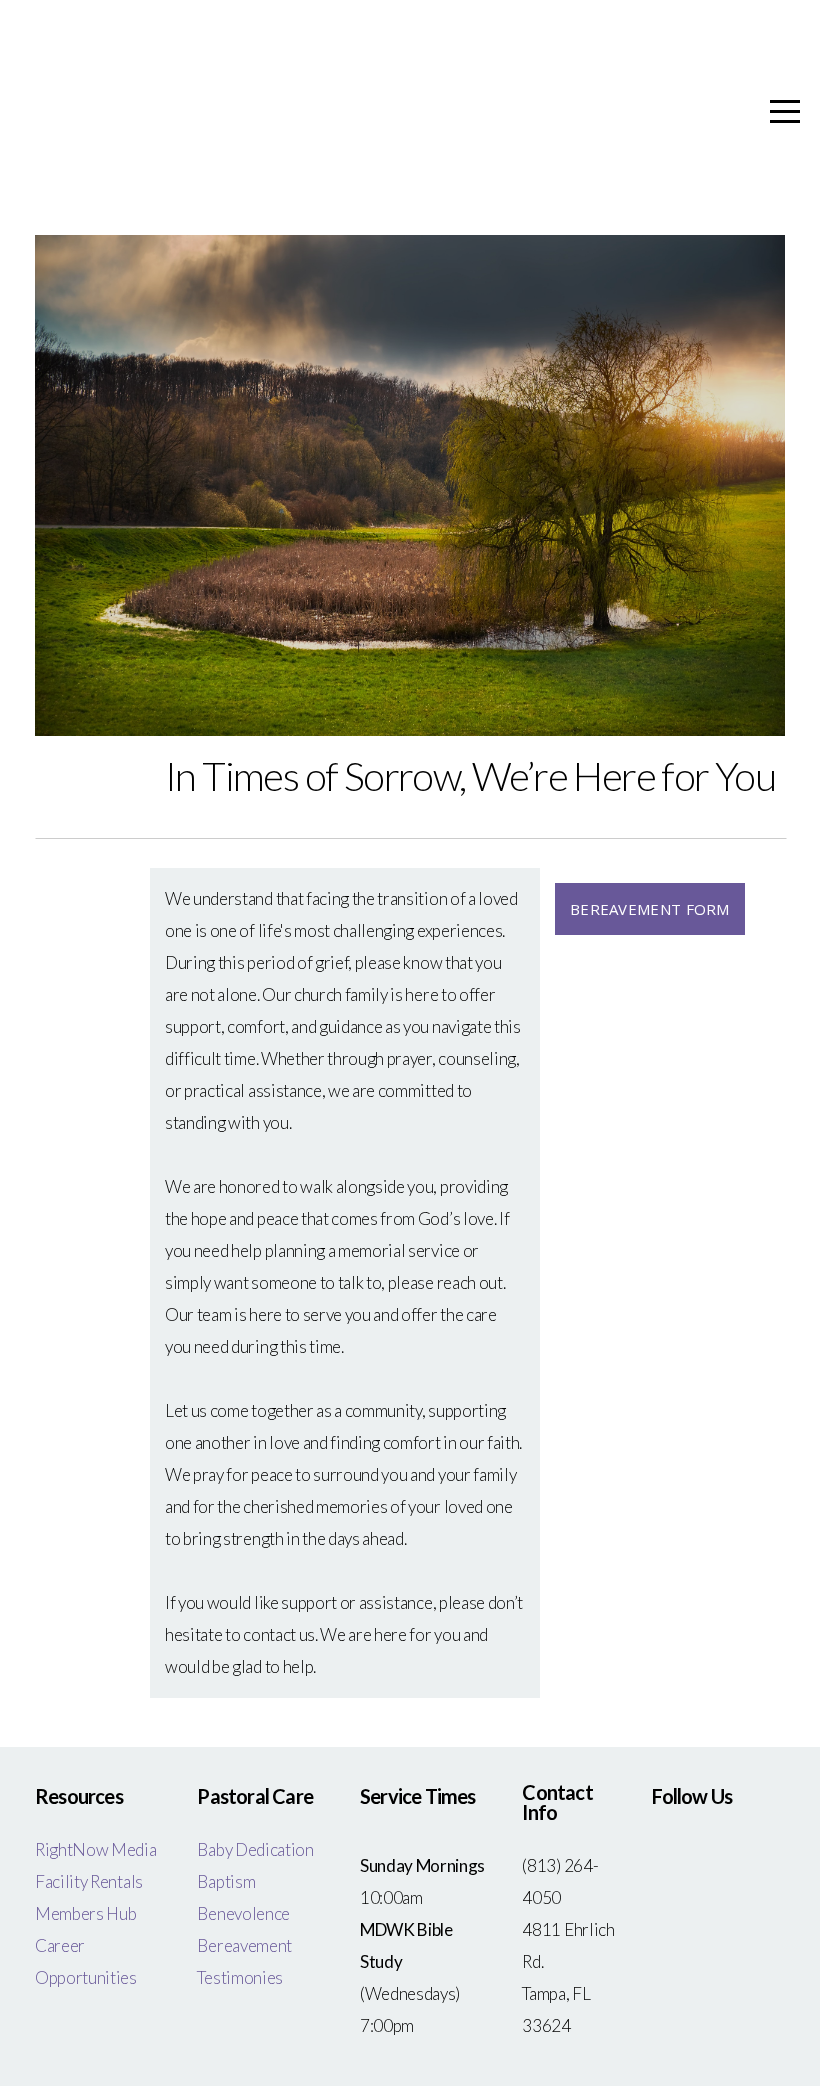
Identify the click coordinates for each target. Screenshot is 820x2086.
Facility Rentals (89, 1881)
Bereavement (244, 1945)
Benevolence (243, 1913)
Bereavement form (650, 909)
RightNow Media (97, 1849)
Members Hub (85, 1913)
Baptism (227, 1881)
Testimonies (239, 1977)
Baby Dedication (255, 1849)
